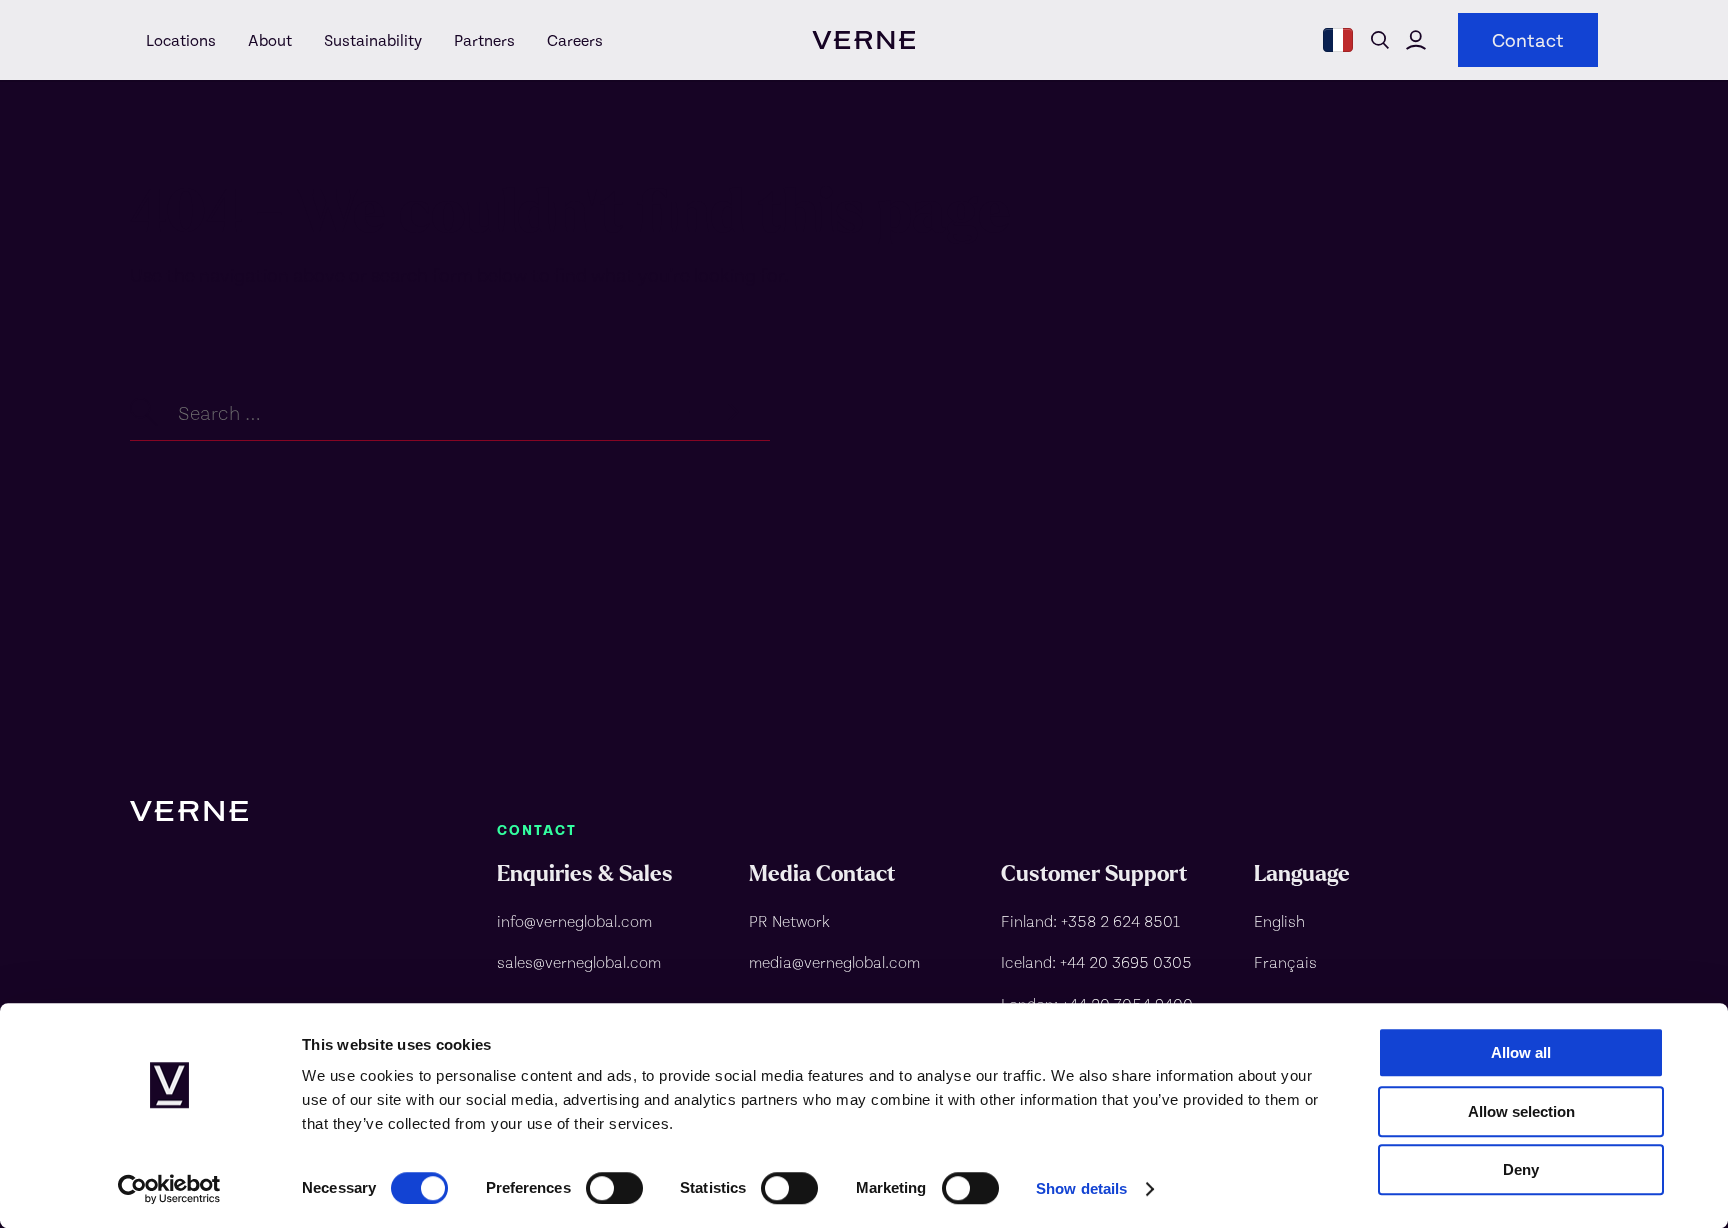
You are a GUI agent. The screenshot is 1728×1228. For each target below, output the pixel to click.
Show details (1081, 1188)
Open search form (1380, 40)
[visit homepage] (863, 40)
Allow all (1521, 1052)
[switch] (614, 1188)
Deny (1521, 1169)
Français (1285, 961)
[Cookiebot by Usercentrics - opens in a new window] (169, 1189)
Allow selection (1521, 1111)
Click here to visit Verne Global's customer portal (1416, 40)
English (1279, 920)
